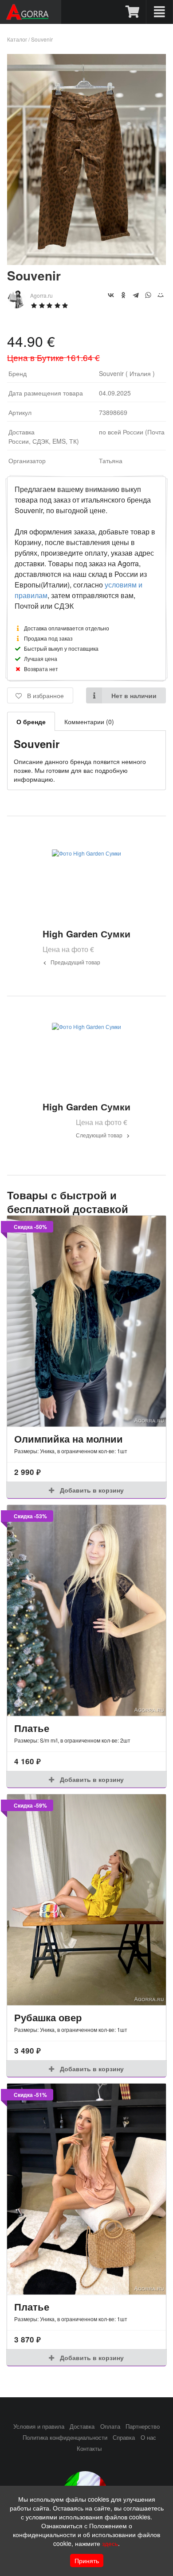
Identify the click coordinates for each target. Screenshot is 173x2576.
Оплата (110, 2426)
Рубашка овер (48, 2017)
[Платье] (86, 1610)
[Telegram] (136, 295)
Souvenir (42, 39)
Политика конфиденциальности (65, 2438)
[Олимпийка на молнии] (86, 1321)
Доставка (82, 2426)
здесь (110, 2543)
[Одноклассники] (123, 295)
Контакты (89, 2449)
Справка (124, 2438)
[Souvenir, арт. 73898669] (86, 262)
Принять (87, 2561)
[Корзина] (133, 12)
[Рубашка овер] (86, 1900)
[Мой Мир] (161, 295)
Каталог (17, 39)
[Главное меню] (159, 12)
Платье (32, 1728)
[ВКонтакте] (111, 295)
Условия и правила (39, 2426)
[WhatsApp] (148, 295)
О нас (148, 2438)
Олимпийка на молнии (69, 1439)
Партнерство (143, 2426)
